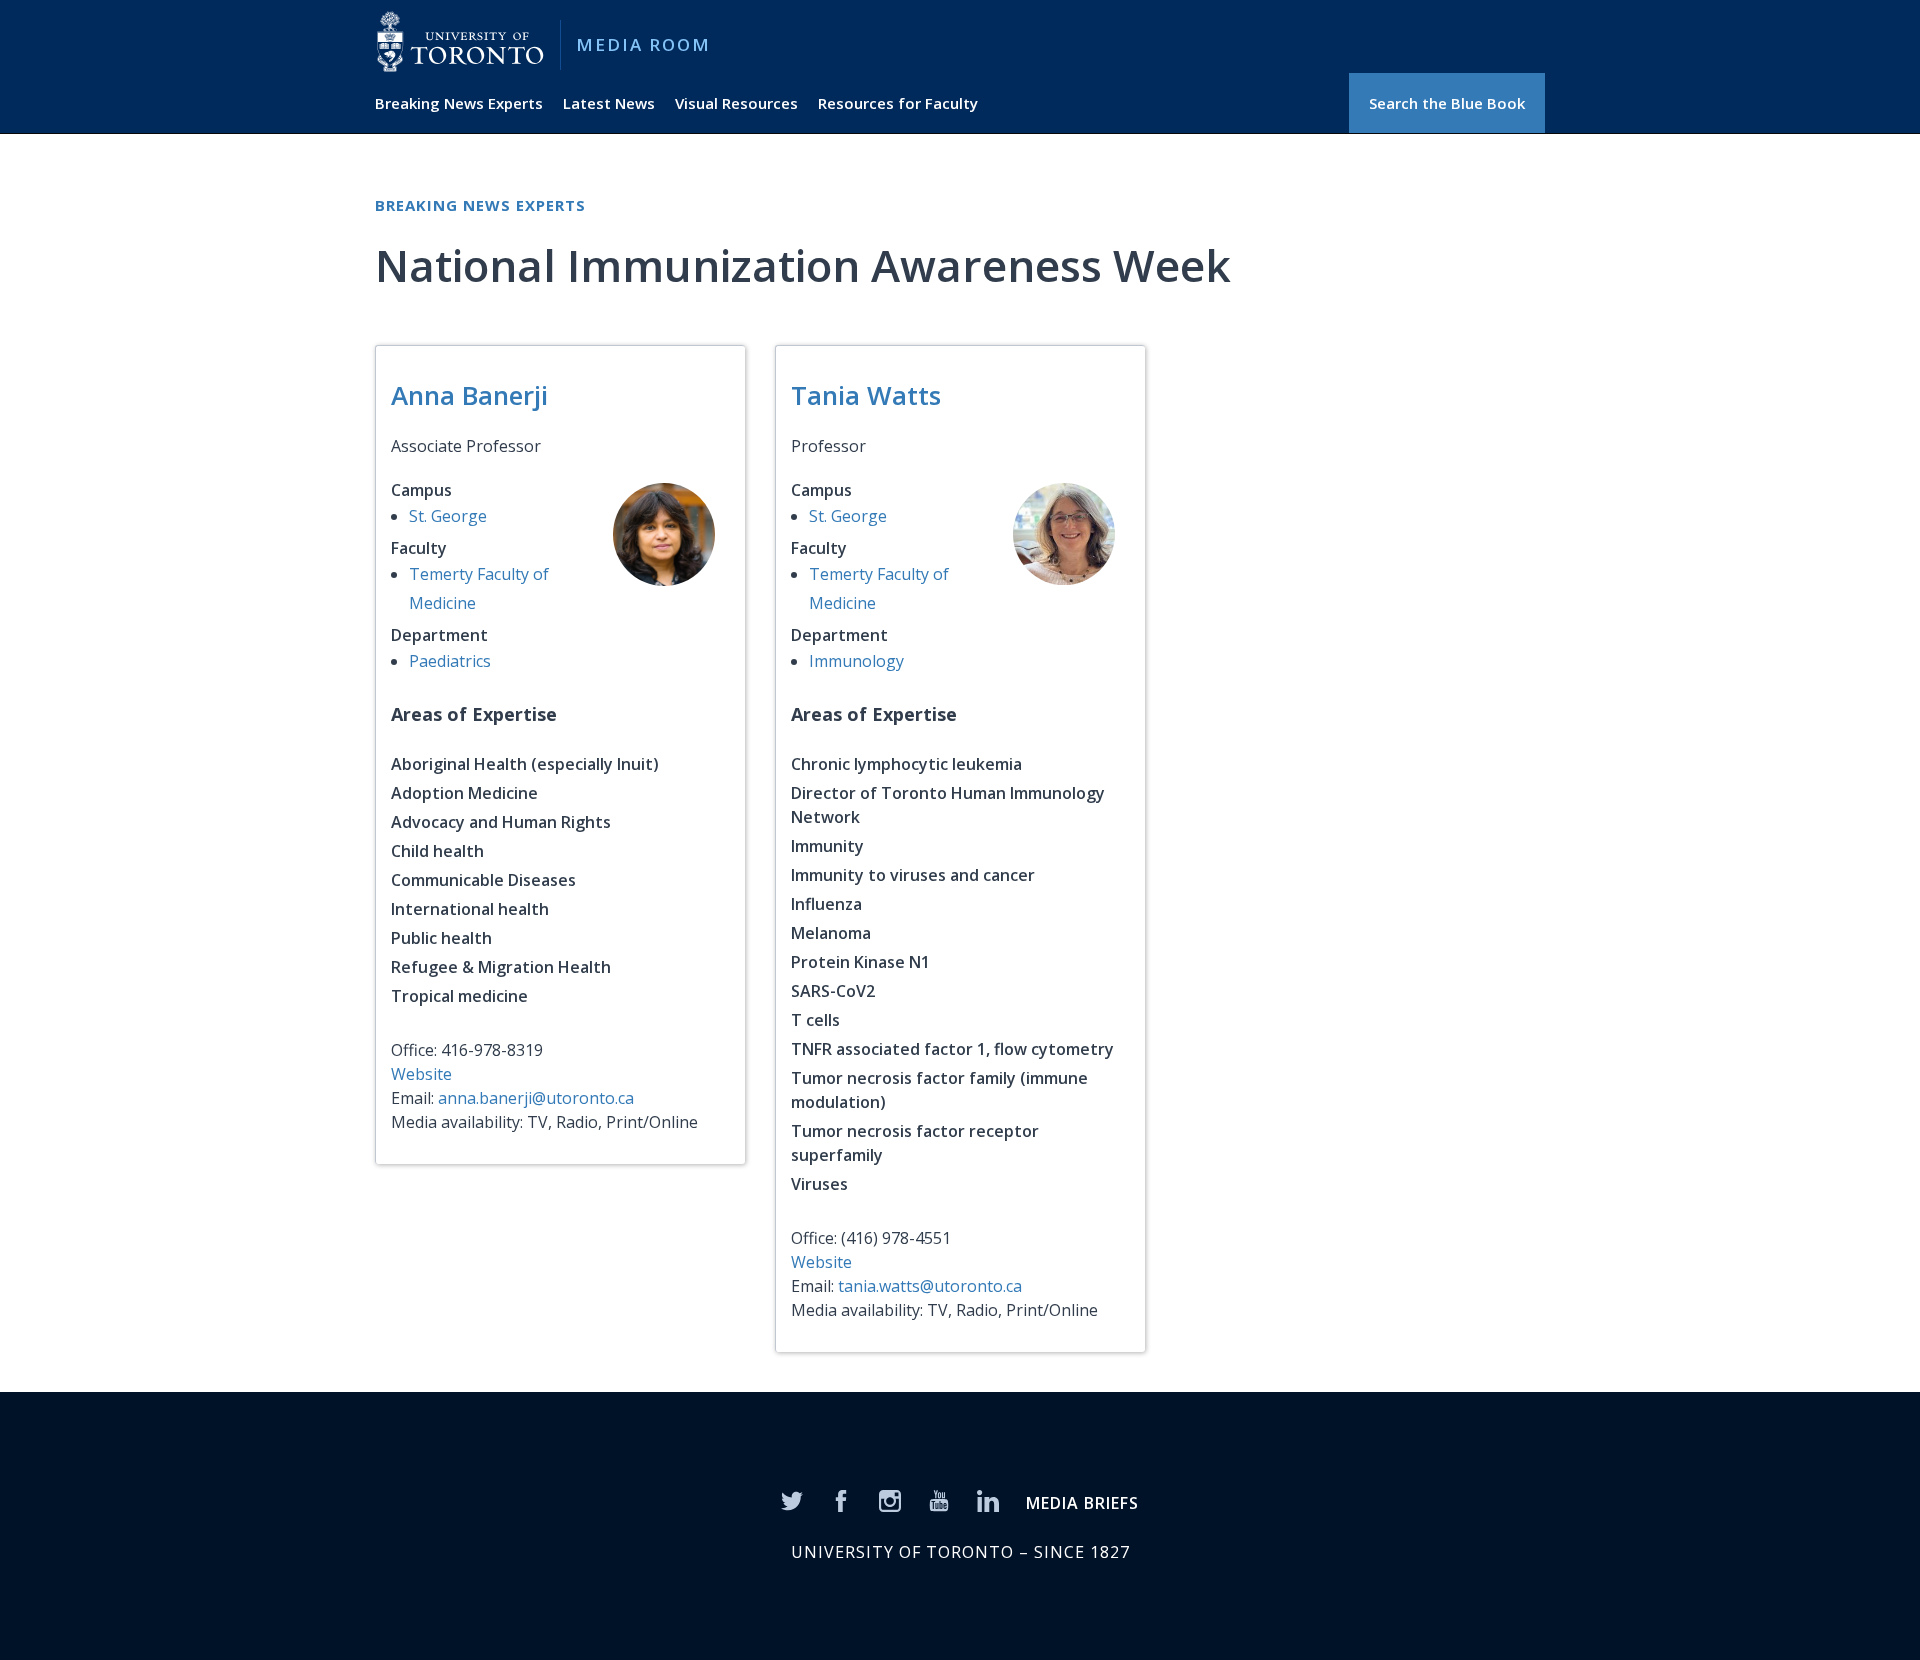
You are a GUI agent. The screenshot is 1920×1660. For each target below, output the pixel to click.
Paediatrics (450, 661)
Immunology (856, 661)
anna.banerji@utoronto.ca (536, 1098)
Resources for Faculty (898, 103)
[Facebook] (841, 1500)
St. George (448, 516)
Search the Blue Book (1447, 103)
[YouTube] (939, 1500)
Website (421, 1074)
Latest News (609, 103)
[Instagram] (890, 1500)
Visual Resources (736, 103)
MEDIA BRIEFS (1082, 1503)
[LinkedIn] (988, 1500)
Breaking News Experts (459, 103)
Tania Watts (866, 395)
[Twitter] (792, 1500)
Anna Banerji (469, 395)
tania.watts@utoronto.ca (930, 1286)
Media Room (643, 44)
